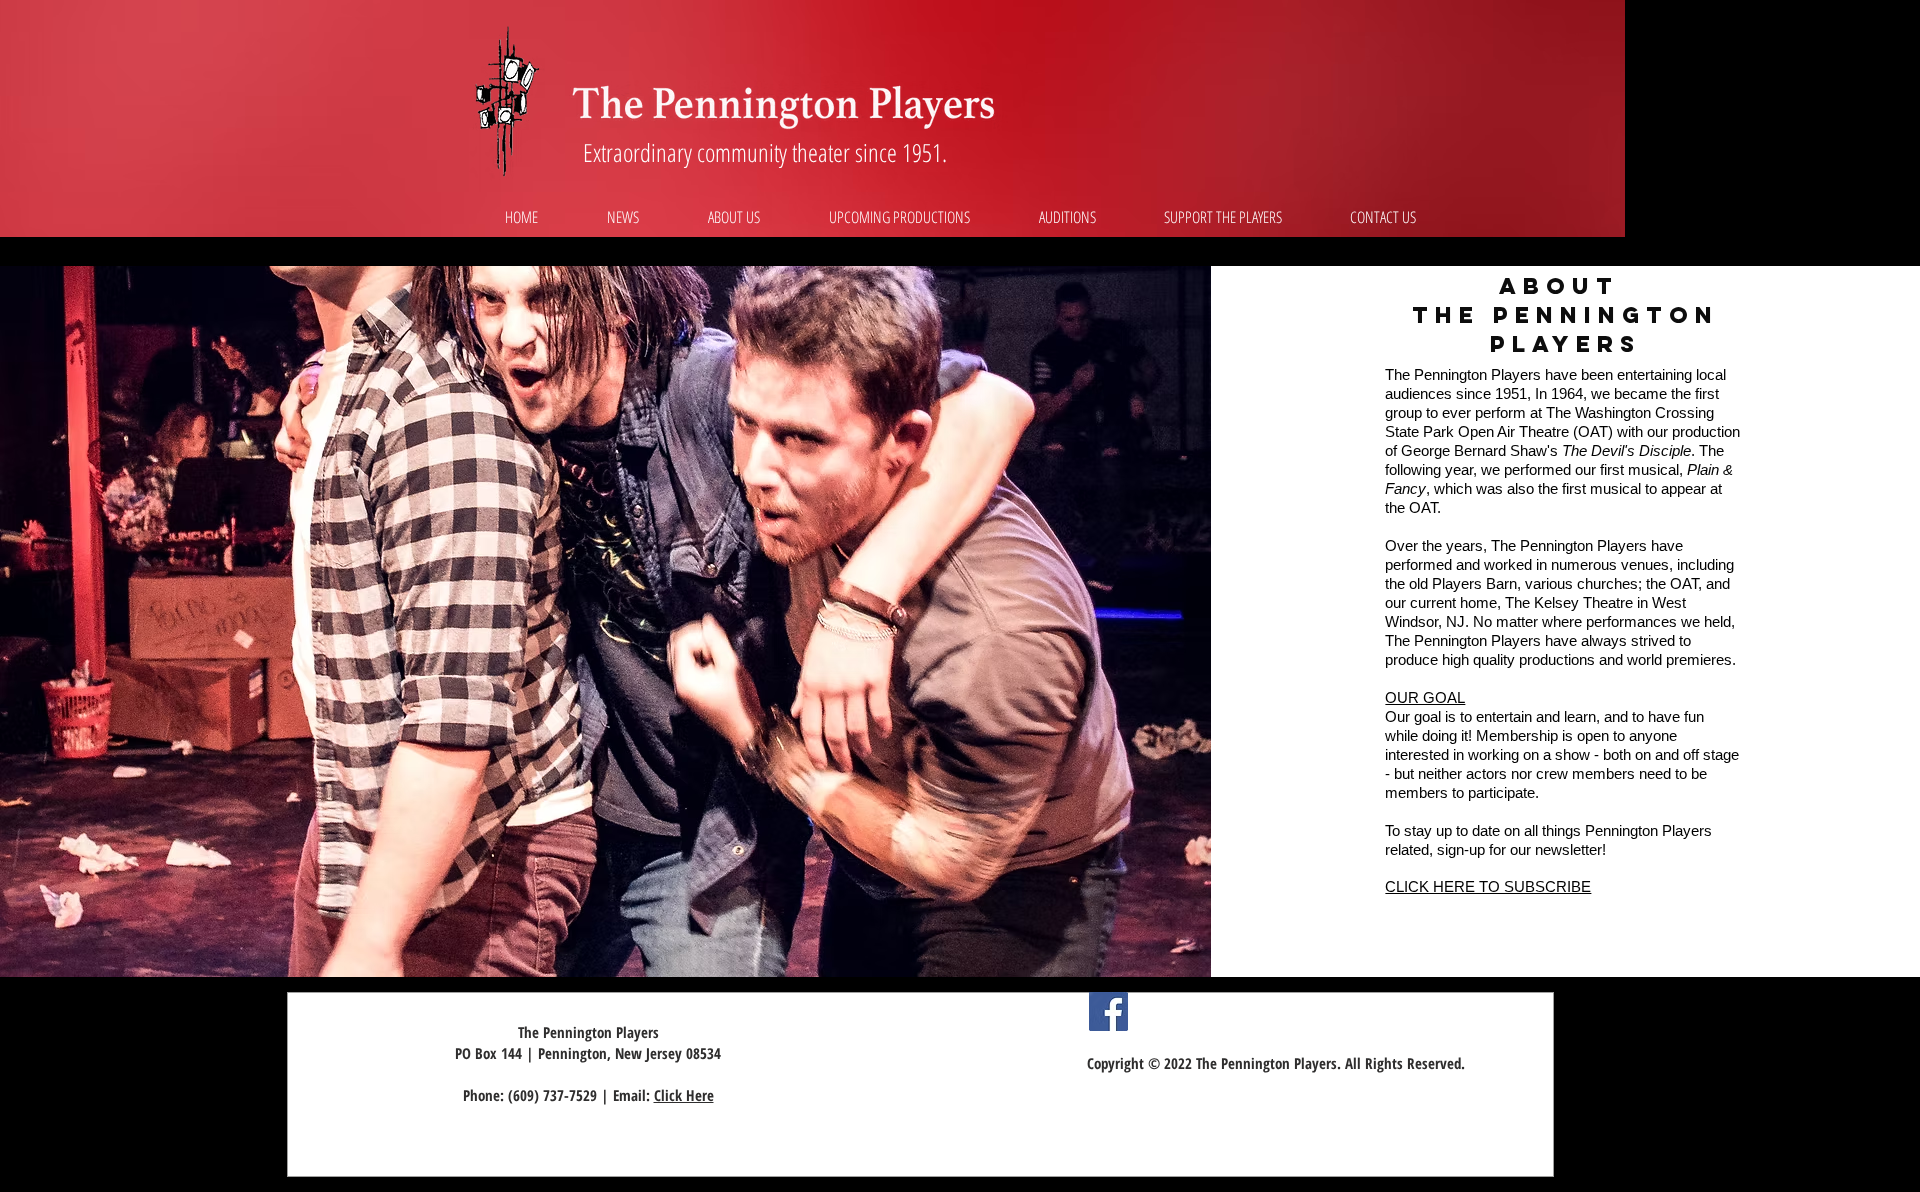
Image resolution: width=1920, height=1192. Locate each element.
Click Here (684, 1095)
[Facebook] (1108, 1011)
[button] (733, 217)
